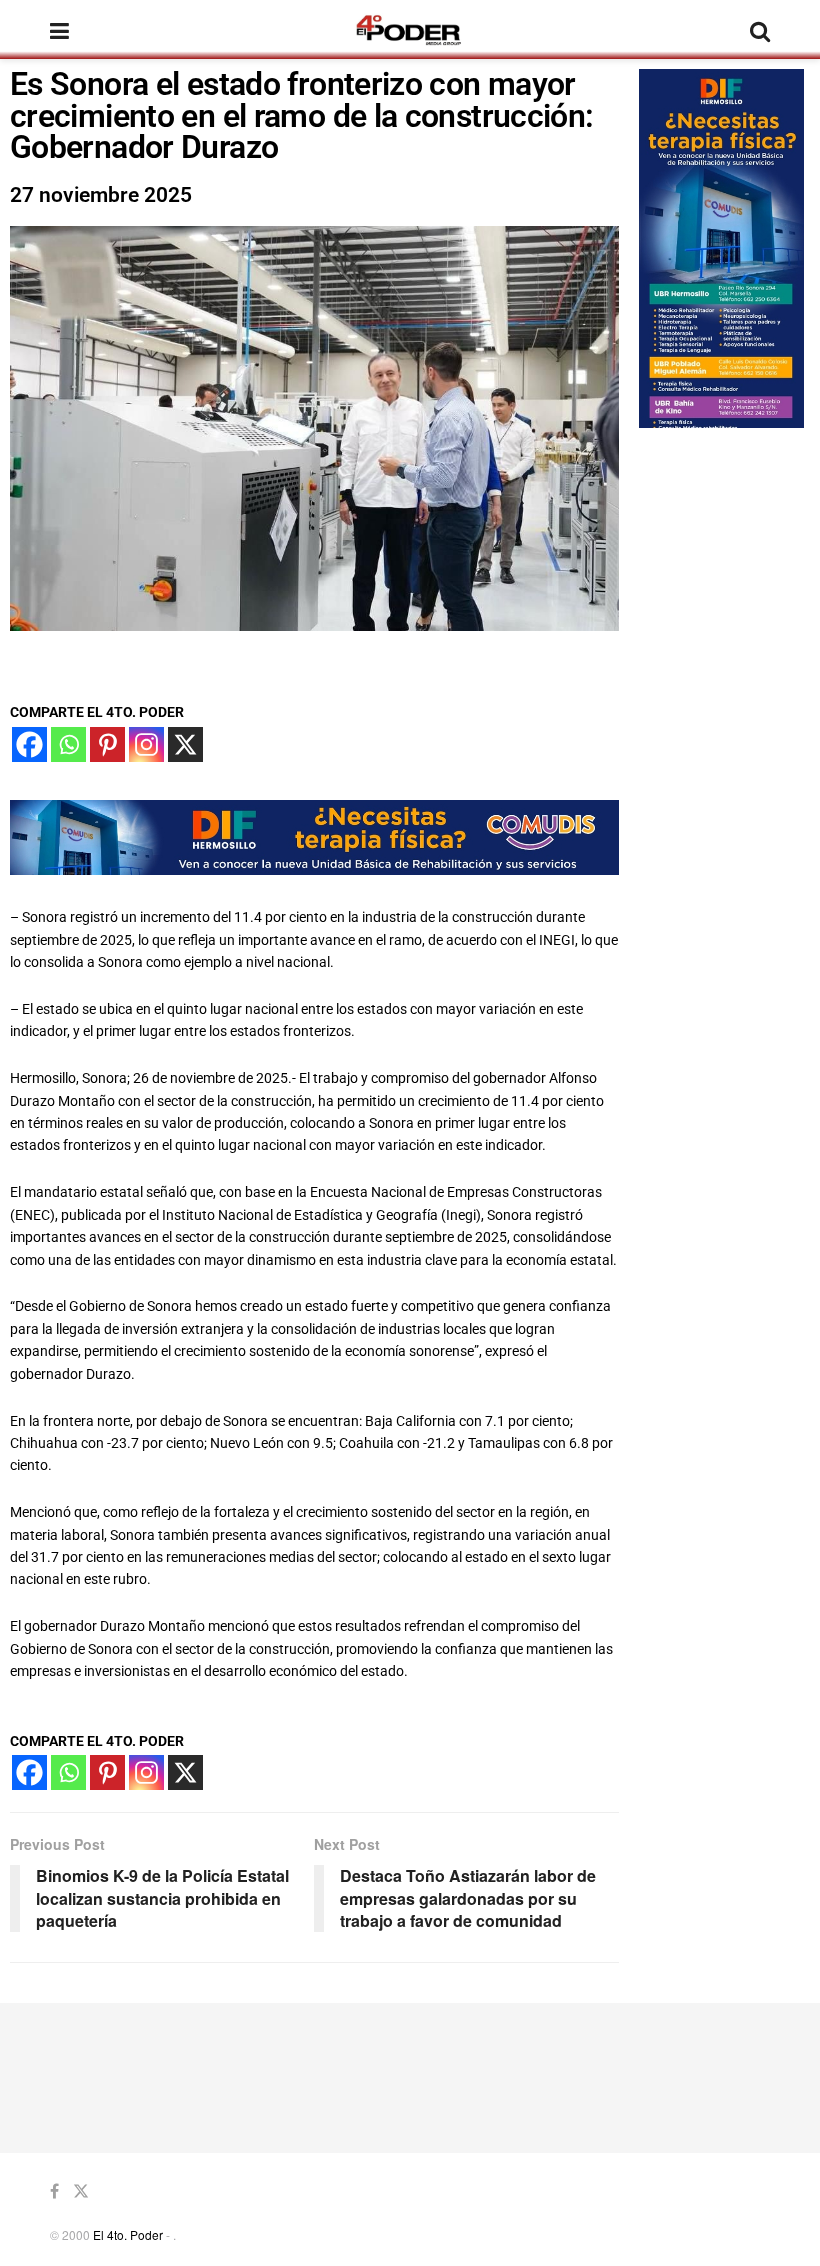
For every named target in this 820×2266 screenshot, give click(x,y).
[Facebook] (29, 744)
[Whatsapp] (68, 744)
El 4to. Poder (128, 2234)
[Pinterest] (107, 744)
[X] (185, 744)
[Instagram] (146, 744)
